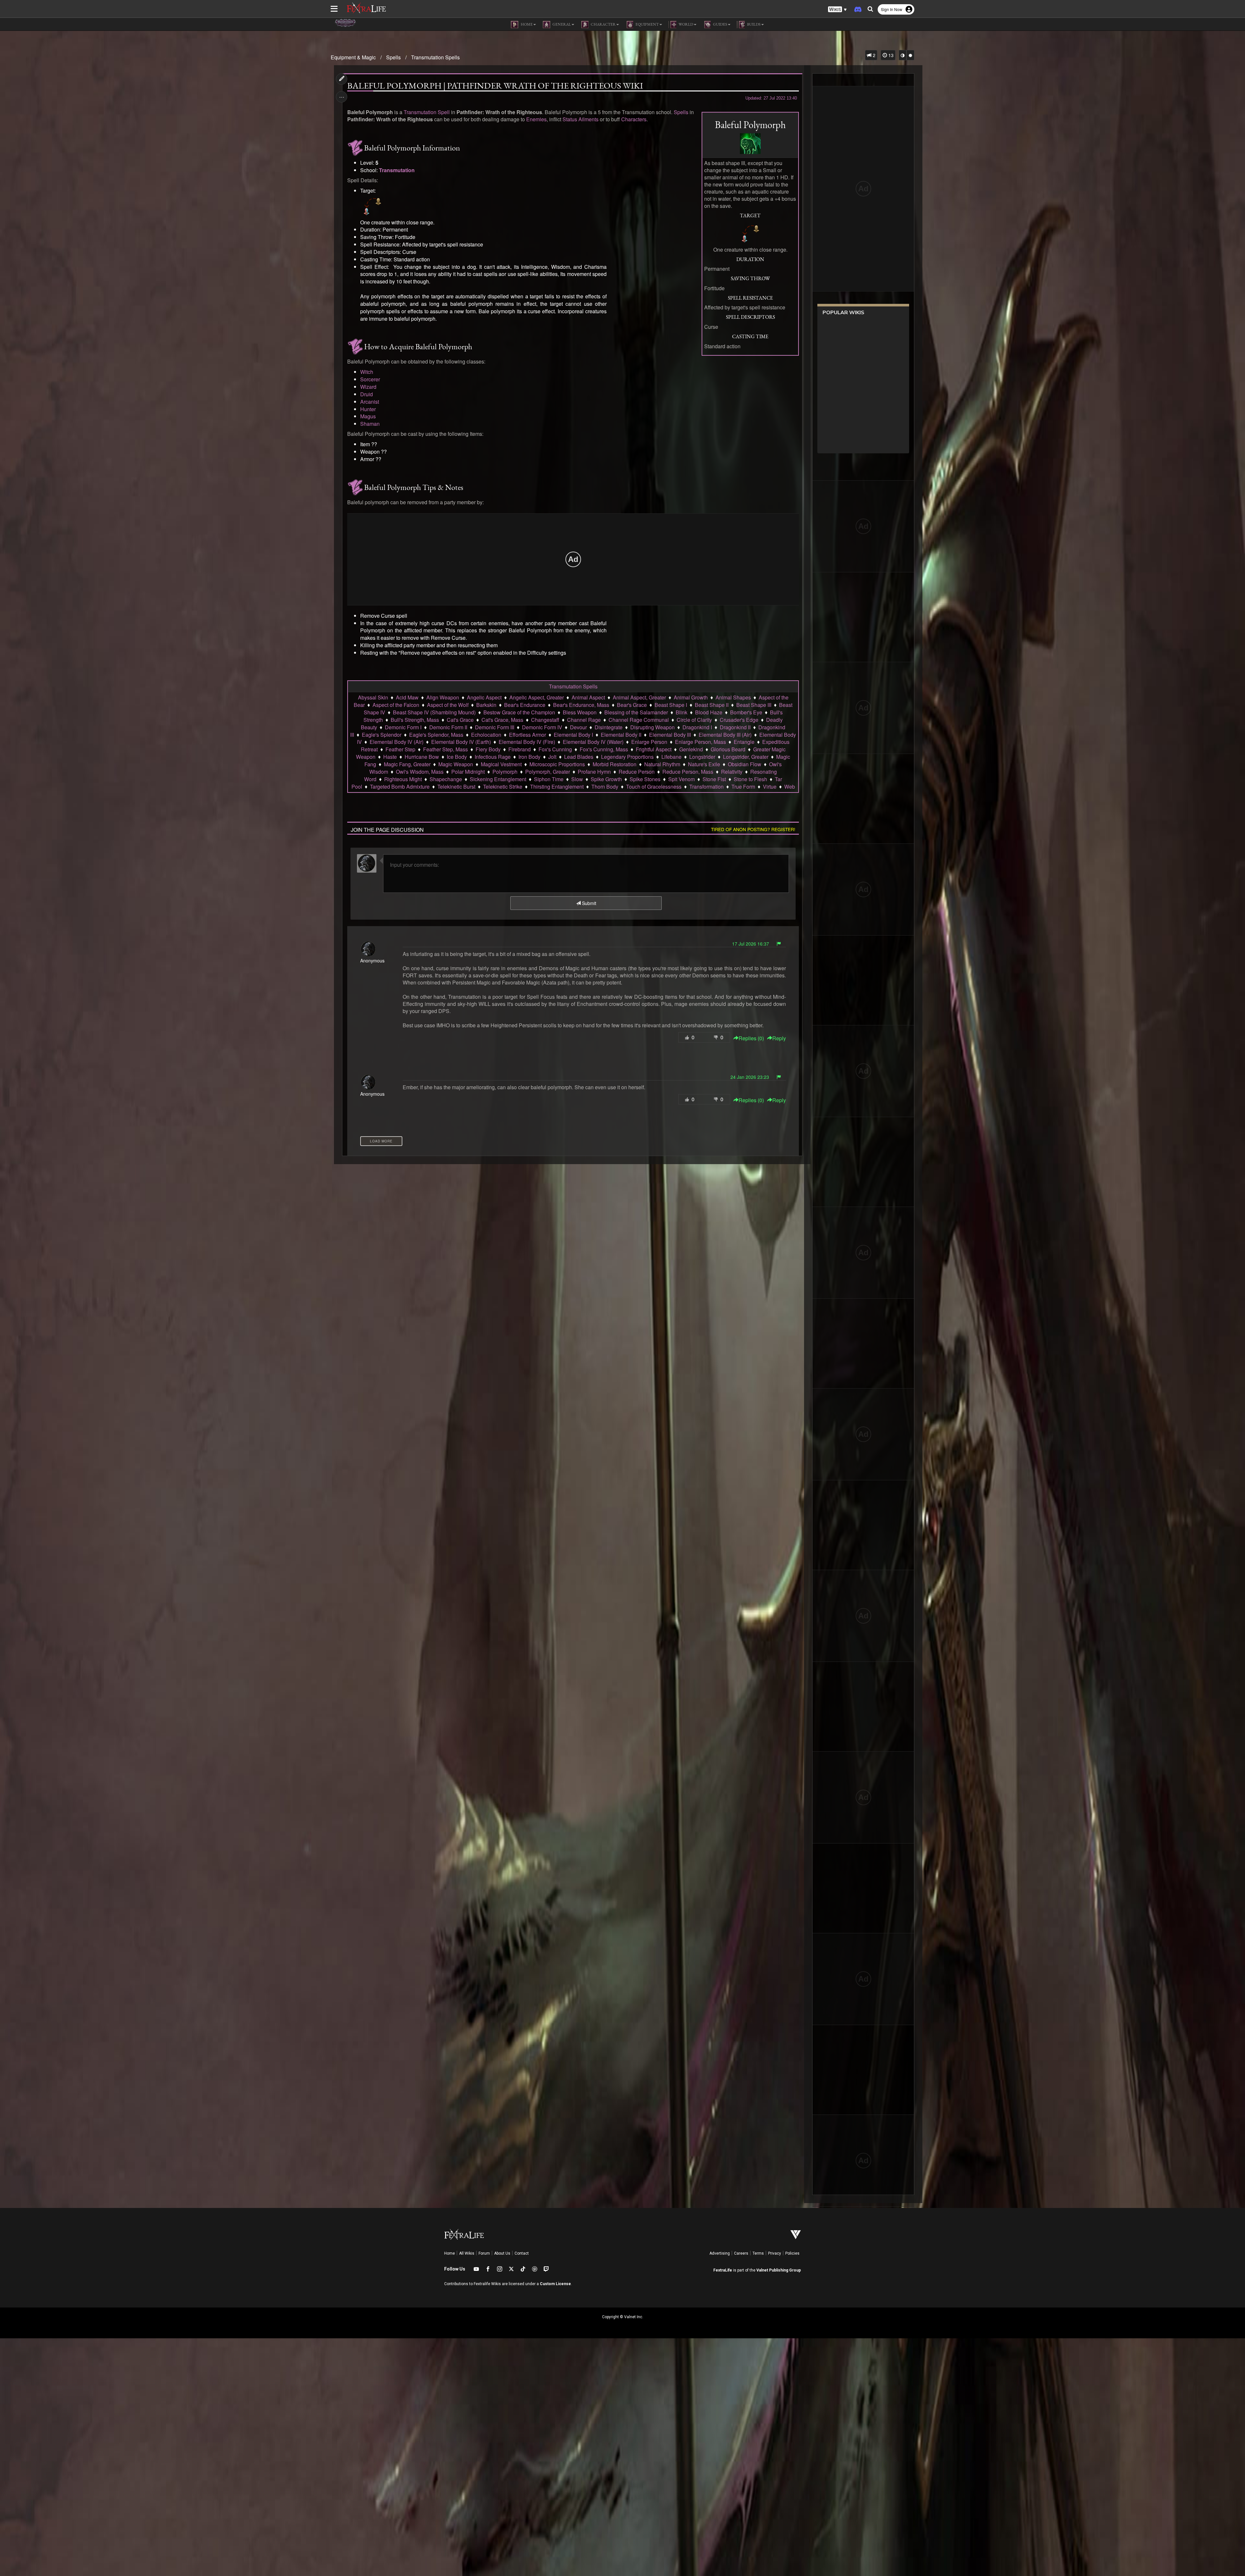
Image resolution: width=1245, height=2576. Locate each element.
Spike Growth (606, 779)
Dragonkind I (697, 727)
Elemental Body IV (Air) (397, 742)
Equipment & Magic (353, 57)
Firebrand (520, 749)
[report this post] (779, 944)
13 (890, 55)
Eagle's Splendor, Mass (436, 735)
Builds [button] (753, 24)
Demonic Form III (495, 727)
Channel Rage (584, 720)
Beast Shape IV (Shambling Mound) (434, 712)
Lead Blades (579, 757)
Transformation (706, 787)
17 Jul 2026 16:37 (751, 944)
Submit (588, 903)
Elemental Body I (573, 735)
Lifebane (671, 757)
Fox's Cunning (555, 749)
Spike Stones (645, 779)
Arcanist (370, 402)
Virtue (770, 787)
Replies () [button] (751, 1038)
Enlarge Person (649, 742)
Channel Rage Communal (639, 720)
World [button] (686, 24)
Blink (682, 712)
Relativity (732, 772)
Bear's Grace (632, 705)
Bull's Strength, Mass (415, 720)
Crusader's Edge (739, 720)
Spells (393, 57)
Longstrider (702, 757)
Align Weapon (443, 697)
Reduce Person (637, 772)
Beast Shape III (754, 705)
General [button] (561, 24)
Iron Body (529, 757)
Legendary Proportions (627, 757)
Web (790, 787)
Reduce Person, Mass (688, 772)
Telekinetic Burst (456, 787)
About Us (502, 2253)
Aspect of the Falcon (396, 705)
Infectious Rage (493, 757)
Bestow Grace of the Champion (519, 712)
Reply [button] (779, 1038)
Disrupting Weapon (652, 727)
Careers (741, 2253)
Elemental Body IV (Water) (593, 742)
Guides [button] (720, 24)
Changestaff (545, 720)
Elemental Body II (621, 735)
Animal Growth (691, 697)
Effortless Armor (528, 735)
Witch (367, 372)
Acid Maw (407, 697)
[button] (837, 10)
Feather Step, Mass (445, 749)
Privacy (775, 2253)
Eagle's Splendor (382, 735)
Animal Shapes (733, 697)
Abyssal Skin (373, 697)
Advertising (720, 2253)
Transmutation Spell (427, 112)
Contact (522, 2253)
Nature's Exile (704, 764)
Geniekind (691, 749)
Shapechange (446, 779)
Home (450, 2253)
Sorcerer (370, 379)
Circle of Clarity (694, 720)
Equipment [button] (647, 24)
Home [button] (526, 24)
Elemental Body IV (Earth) (461, 742)
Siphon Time (549, 779)
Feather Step (400, 749)
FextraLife (723, 2270)
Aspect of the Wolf (448, 705)
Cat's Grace (460, 720)
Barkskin (486, 705)
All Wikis (467, 2253)
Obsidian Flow (745, 764)
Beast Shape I (671, 705)
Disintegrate (609, 727)
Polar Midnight (468, 772)
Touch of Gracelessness (654, 787)
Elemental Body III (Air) (725, 735)
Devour (578, 727)
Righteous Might (403, 779)
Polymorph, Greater (548, 772)
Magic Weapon (456, 764)
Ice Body (457, 757)
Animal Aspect (588, 697)
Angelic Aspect (484, 697)
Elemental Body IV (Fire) (527, 742)
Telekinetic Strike (503, 787)
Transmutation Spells (435, 57)
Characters (634, 119)
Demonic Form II (448, 727)
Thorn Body (605, 787)
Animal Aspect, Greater (639, 697)
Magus (368, 416)
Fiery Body (488, 749)
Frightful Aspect (654, 749)
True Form (743, 787)
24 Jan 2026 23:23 (750, 1077)
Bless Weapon (580, 712)
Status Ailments (581, 119)
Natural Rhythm (662, 764)
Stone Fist (714, 779)
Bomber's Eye (746, 712)
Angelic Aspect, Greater (537, 697)
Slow (577, 779)
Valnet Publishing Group (779, 2270)
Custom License (555, 2284)
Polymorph (505, 772)
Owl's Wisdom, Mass (420, 772)
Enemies (536, 119)
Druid (367, 394)
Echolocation (486, 735)
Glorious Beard (728, 749)
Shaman (370, 424)
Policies (792, 2253)
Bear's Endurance (525, 705)
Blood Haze (709, 712)
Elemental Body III (670, 735)
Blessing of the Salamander (636, 712)
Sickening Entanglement (498, 779)
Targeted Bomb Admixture (400, 787)
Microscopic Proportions (557, 764)
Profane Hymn (594, 772)
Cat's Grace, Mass (502, 720)
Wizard (368, 387)
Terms (758, 2253)
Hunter (368, 409)
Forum (484, 2253)
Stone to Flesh (750, 779)
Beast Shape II (712, 705)
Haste (390, 757)
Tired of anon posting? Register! (753, 829)
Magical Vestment (501, 764)
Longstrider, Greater (746, 757)
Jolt (552, 757)
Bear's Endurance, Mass (581, 705)
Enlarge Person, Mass (700, 742)
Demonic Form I (403, 727)
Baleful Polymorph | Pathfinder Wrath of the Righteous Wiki (495, 86)
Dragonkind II (735, 727)
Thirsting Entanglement (557, 787)
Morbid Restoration (615, 764)
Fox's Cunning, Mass (604, 749)
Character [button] (603, 24)
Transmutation (397, 170)
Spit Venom (682, 779)
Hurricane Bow (422, 757)
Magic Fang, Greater (407, 764)
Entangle (744, 742)
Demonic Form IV (542, 727)
